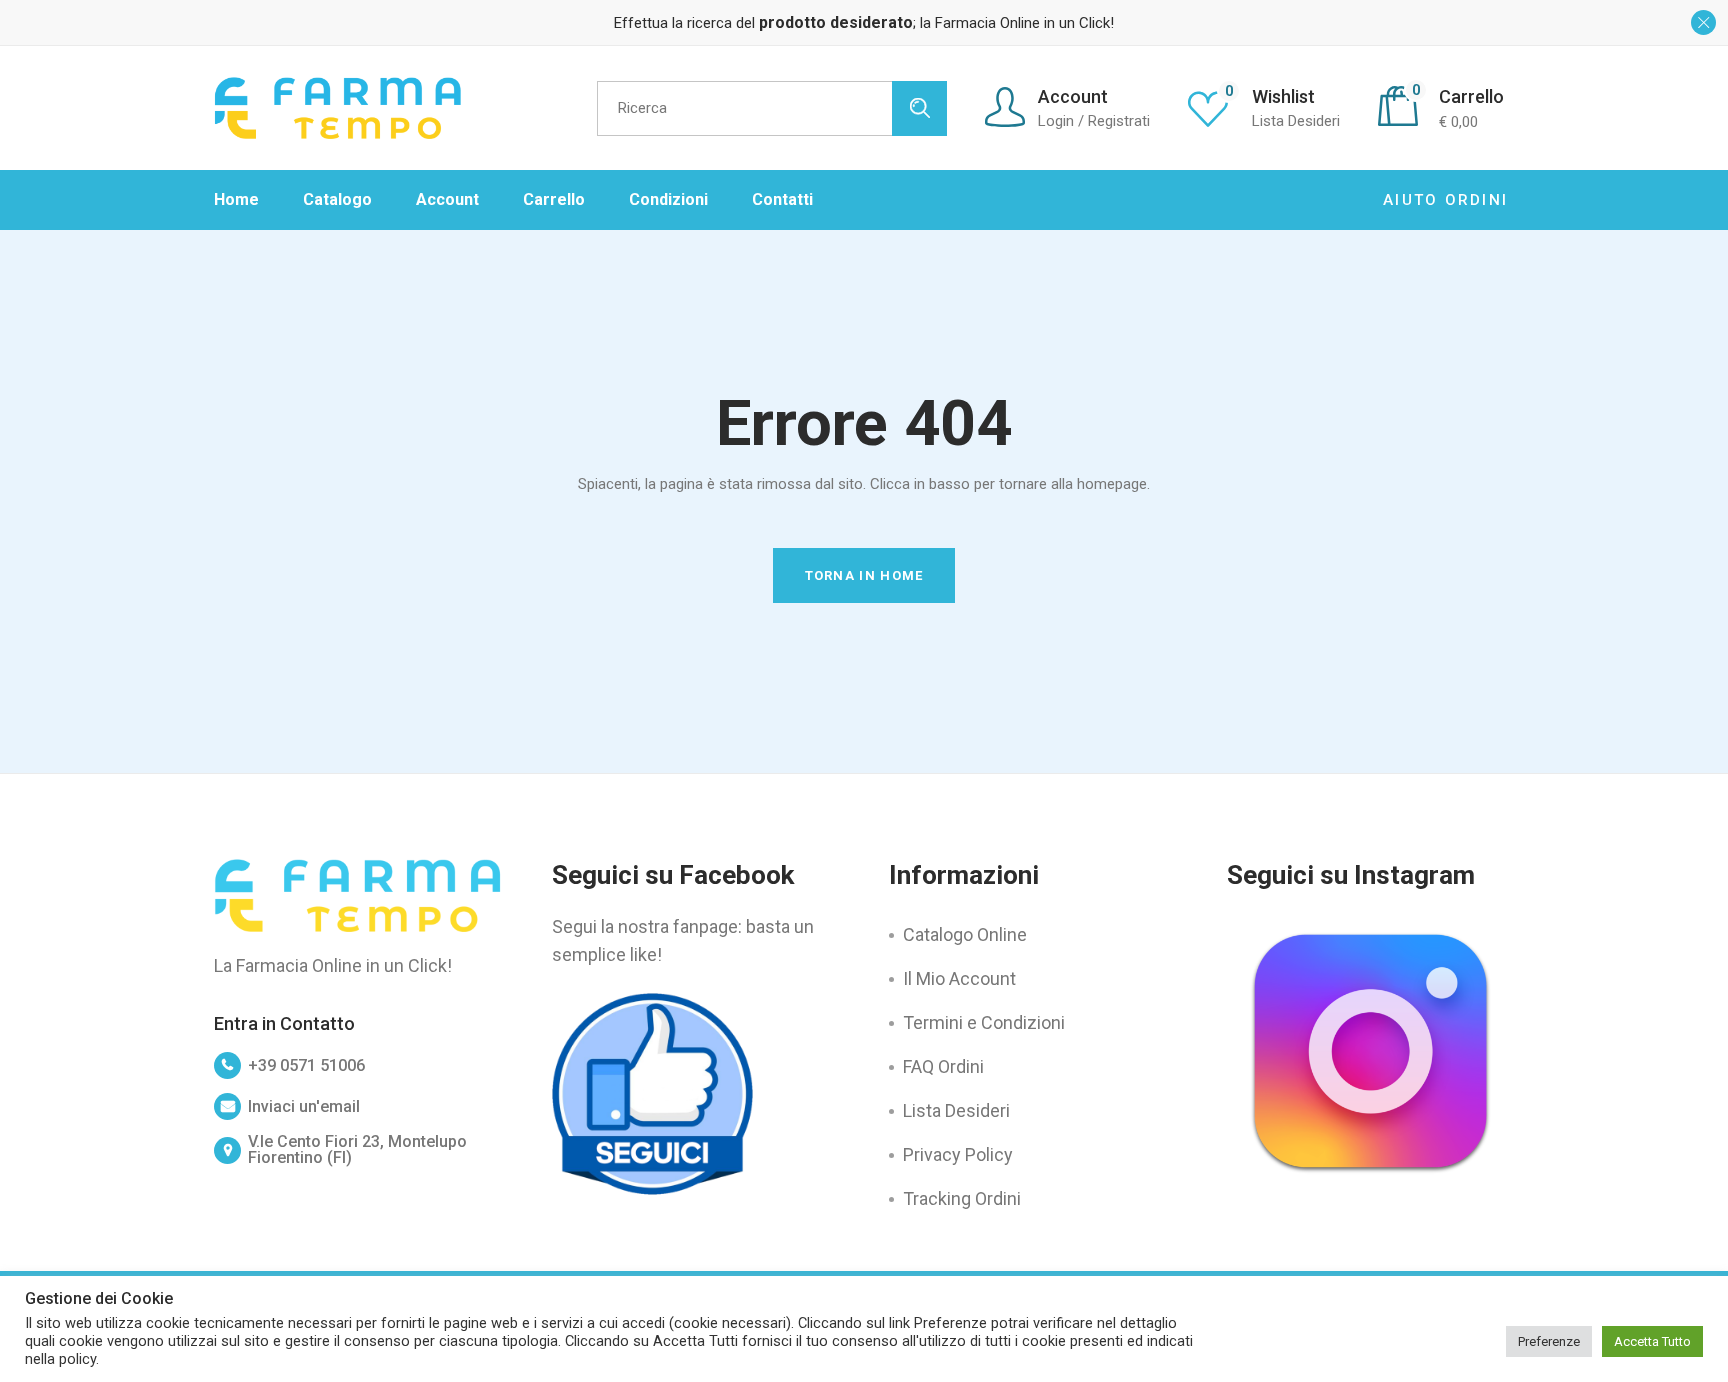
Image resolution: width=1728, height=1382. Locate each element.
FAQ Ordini (943, 1066)
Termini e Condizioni (984, 1022)
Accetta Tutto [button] (1652, 1341)
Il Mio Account (959, 978)
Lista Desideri (956, 1110)
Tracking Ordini (962, 1198)
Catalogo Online (965, 934)
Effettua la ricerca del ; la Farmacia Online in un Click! (864, 23)
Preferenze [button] (1549, 1341)
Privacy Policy (958, 1154)
